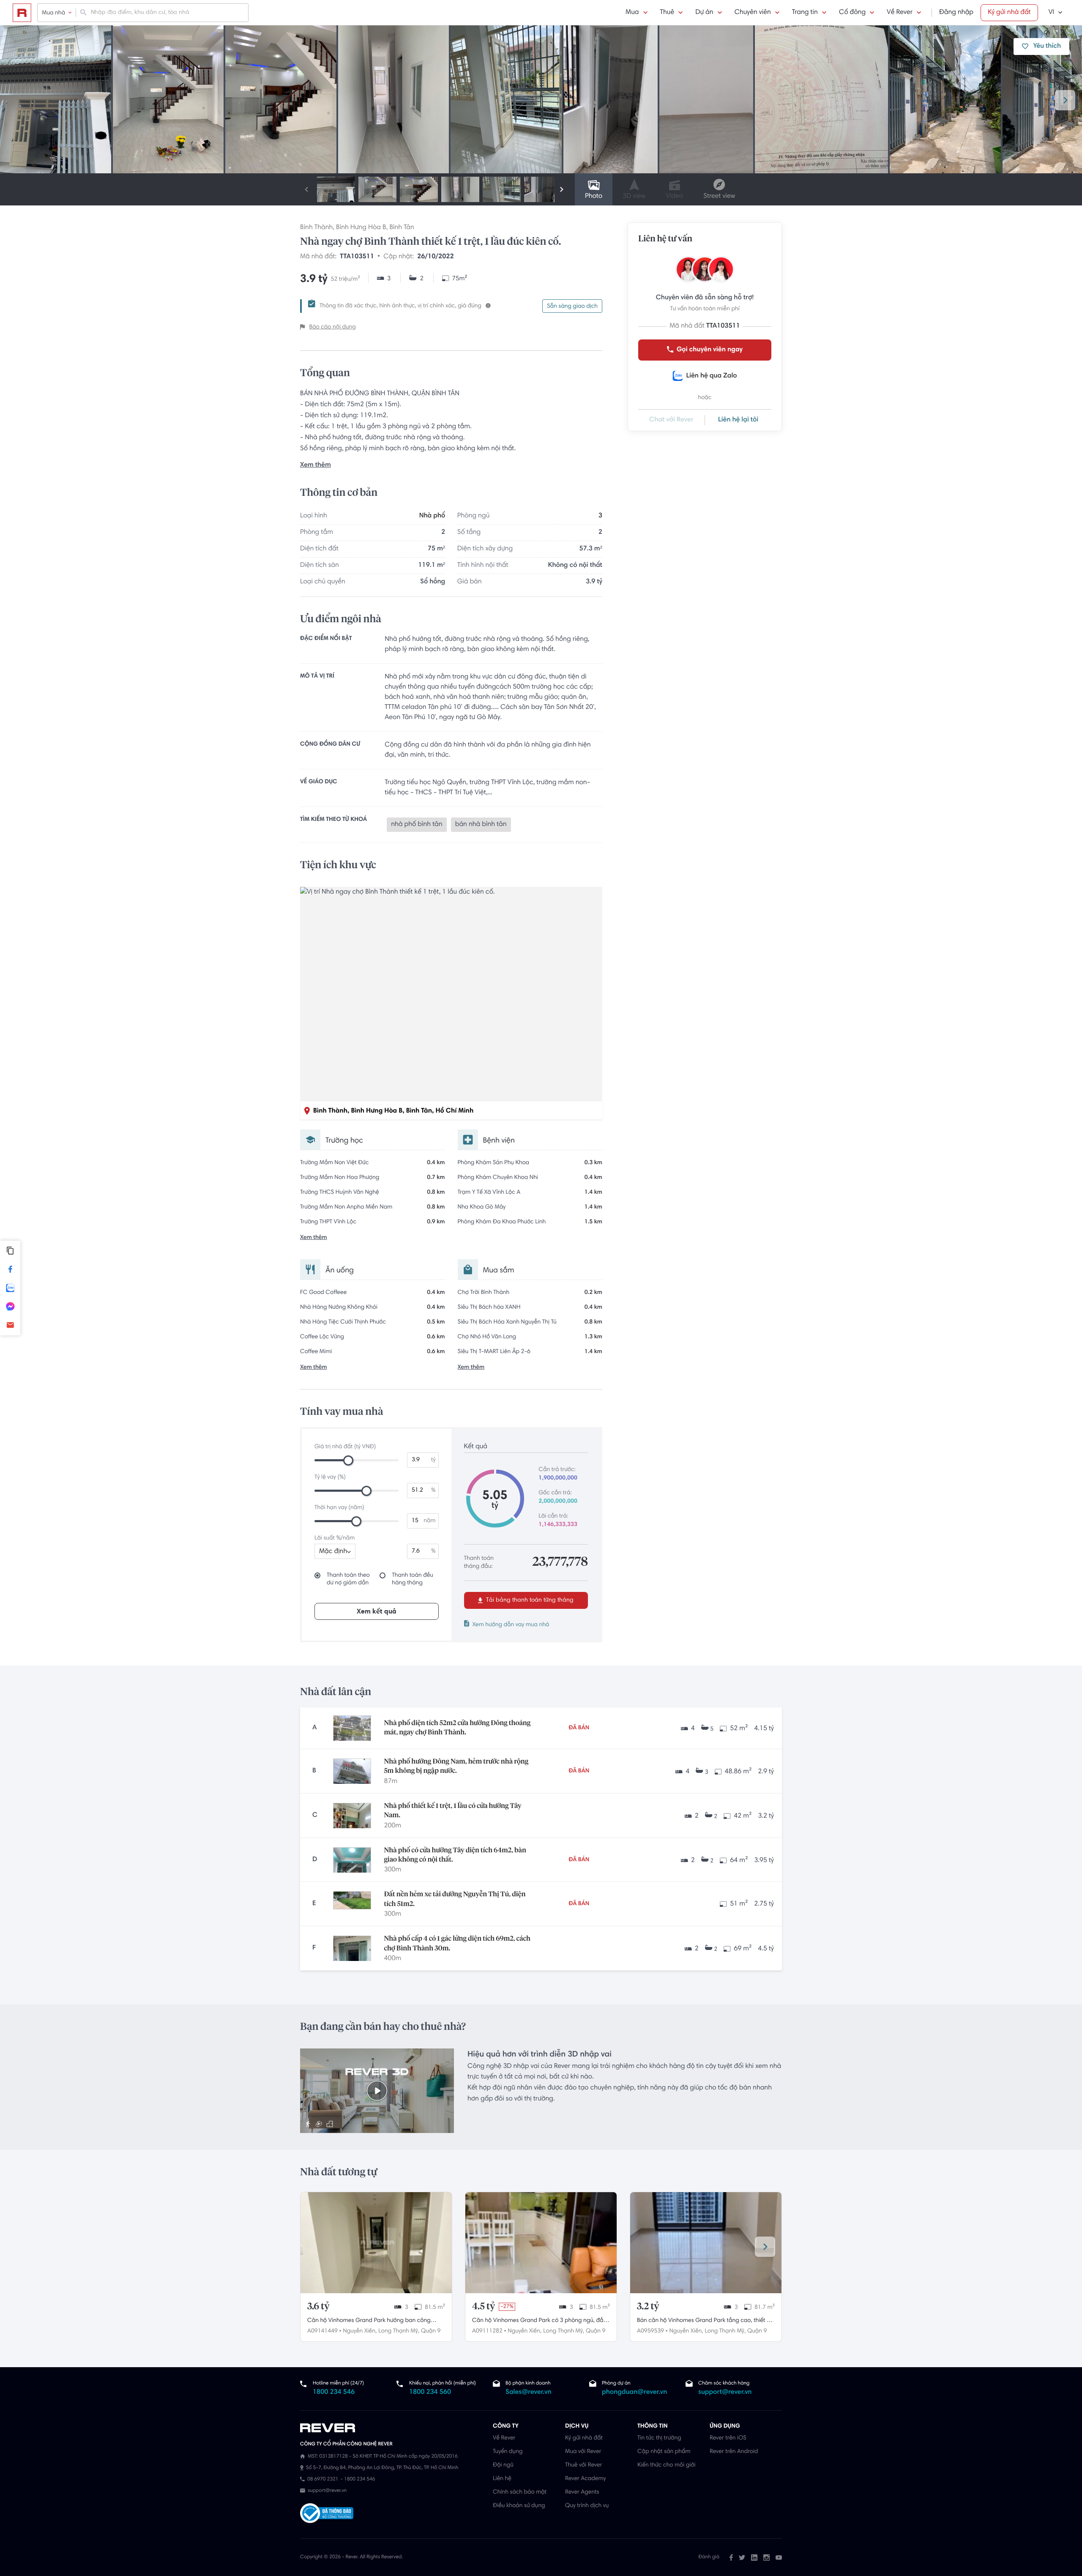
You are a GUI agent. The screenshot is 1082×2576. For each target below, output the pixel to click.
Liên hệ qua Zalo (711, 376)
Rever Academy (585, 2479)
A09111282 (487, 2331)
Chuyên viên (753, 13)
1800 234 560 (430, 2393)
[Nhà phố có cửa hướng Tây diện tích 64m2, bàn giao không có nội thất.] (352, 1860)
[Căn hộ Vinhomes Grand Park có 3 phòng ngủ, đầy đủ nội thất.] (541, 2243)
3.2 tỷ (648, 2307)
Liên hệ (502, 2479)
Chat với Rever (671, 420)
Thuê (667, 13)
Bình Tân (402, 228)
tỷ (433, 1460)
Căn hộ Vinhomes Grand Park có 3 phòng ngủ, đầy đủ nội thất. (539, 2322)
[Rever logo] (22, 13)
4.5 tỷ (484, 2307)
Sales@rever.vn (529, 2393)
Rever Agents (582, 2492)
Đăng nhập (956, 13)
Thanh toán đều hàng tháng (413, 1579)
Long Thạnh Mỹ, (399, 2331)
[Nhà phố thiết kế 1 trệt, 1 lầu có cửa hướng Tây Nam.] (352, 1816)
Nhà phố (432, 516)
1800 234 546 (334, 2393)
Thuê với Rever (584, 2465)
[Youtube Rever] (779, 2557)
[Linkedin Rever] (754, 2557)
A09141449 (322, 2331)
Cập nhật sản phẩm (664, 2452)
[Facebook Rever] (731, 2557)
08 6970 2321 (323, 2480)
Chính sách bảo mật (520, 2492)
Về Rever (900, 13)
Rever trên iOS (728, 2438)
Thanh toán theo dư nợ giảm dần (348, 1579)
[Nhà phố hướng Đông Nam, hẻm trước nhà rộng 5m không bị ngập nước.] (352, 1771)
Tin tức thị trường (659, 2438)
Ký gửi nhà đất (1009, 13)
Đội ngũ (503, 2465)
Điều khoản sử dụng (519, 2506)
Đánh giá (709, 2557)
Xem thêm (316, 465)
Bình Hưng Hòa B (361, 228)
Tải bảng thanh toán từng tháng (529, 1600)
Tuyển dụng (508, 2452)
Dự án (704, 13)
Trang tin (805, 13)
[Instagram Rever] (766, 2557)
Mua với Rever (583, 2452)
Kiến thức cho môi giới (666, 2465)
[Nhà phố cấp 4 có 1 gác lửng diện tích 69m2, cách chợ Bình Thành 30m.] (352, 1948)
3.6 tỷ (318, 2307)
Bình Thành (316, 228)
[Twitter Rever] (742, 2557)
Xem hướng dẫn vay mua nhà (511, 1625)
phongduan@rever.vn (634, 2393)
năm (429, 1521)
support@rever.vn (725, 2393)
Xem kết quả (377, 1612)
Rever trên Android (734, 2452)
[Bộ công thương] (327, 2514)
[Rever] (392, 2428)
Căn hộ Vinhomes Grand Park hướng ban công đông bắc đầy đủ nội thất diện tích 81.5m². (369, 2322)
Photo (594, 197)
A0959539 (650, 2331)
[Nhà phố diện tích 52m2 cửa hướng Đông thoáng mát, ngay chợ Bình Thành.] (352, 1728)
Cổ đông (852, 13)
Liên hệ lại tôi (738, 420)
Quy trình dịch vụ (587, 2506)
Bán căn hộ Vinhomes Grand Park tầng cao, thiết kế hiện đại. (705, 2322)
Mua (632, 13)
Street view (719, 197)
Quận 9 (431, 2331)
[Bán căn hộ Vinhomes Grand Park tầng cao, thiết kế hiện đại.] (706, 2243)
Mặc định (333, 1552)
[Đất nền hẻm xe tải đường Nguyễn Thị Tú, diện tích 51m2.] (352, 1904)
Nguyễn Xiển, (360, 2331)
